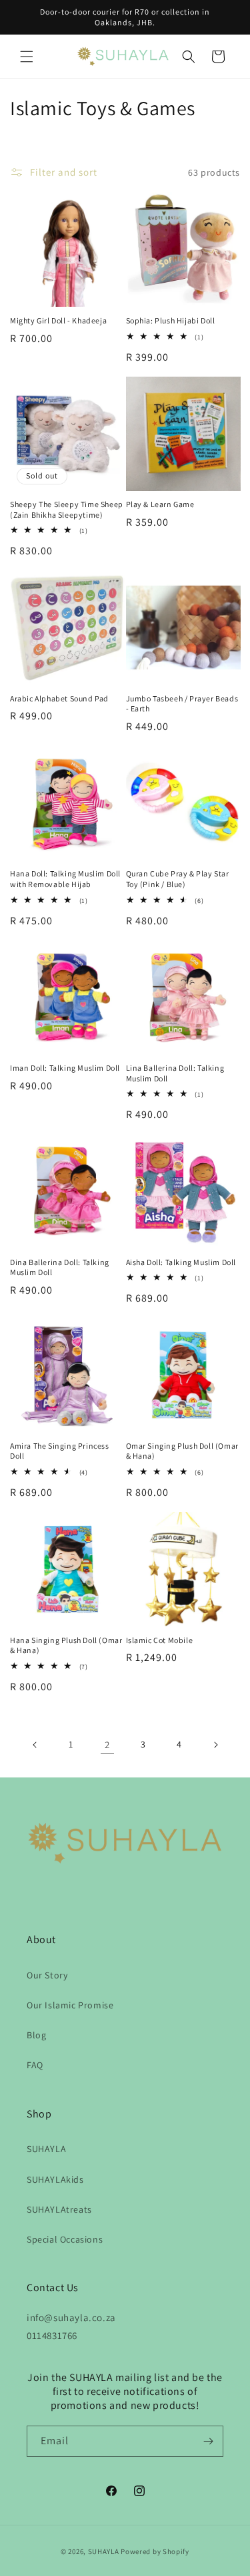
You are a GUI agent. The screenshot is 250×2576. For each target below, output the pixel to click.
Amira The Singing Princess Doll (60, 1451)
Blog (36, 2035)
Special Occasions (65, 2239)
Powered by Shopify (155, 2551)
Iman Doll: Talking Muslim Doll (65, 1068)
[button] (27, 57)
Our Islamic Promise (70, 2005)
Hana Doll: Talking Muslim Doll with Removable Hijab (65, 879)
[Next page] (215, 1745)
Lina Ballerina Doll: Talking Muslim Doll (175, 1073)
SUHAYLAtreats (59, 2209)
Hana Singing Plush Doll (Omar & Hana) (66, 1645)
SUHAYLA (46, 2149)
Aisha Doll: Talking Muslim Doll (181, 1262)
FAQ (35, 2065)
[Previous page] (35, 1745)
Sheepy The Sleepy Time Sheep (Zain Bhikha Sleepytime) (67, 509)
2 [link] (107, 1745)
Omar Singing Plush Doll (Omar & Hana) (182, 1451)
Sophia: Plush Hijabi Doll (171, 320)
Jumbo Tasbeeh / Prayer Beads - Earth (182, 704)
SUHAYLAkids (55, 2179)
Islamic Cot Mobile (160, 1640)
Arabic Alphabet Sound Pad (59, 698)
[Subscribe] (208, 2441)
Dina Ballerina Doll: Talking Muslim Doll (60, 1267)
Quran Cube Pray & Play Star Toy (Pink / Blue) (178, 879)
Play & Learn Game (160, 504)
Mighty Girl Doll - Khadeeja (58, 320)
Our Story (47, 1975)
